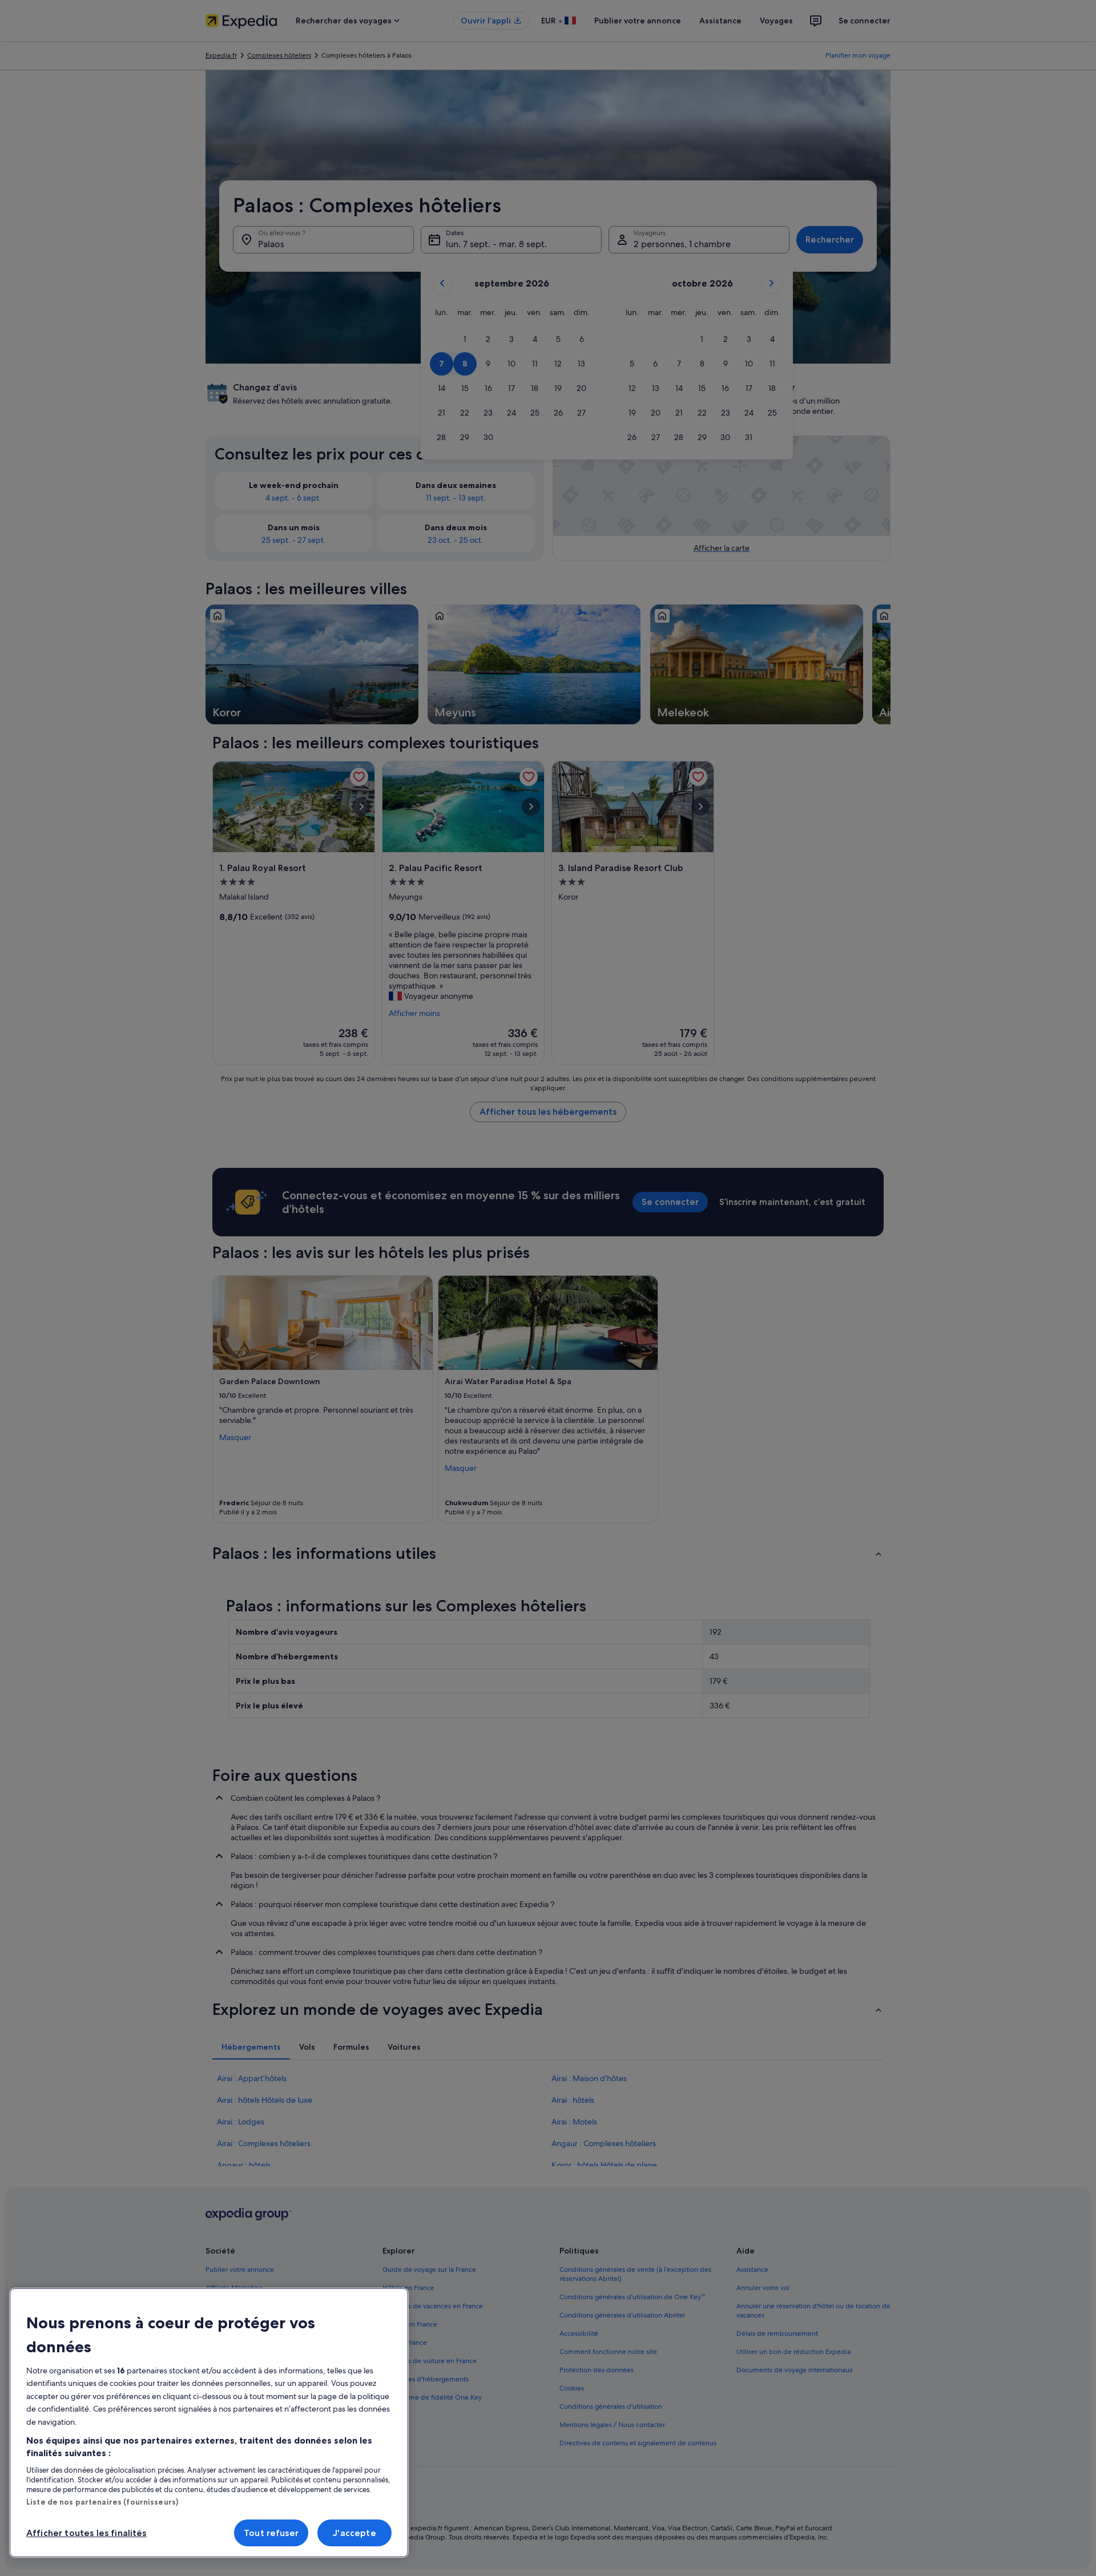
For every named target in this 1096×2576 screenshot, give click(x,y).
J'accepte (354, 2533)
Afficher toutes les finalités (86, 2533)
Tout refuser (271, 2533)
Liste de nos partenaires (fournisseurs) (102, 2502)
